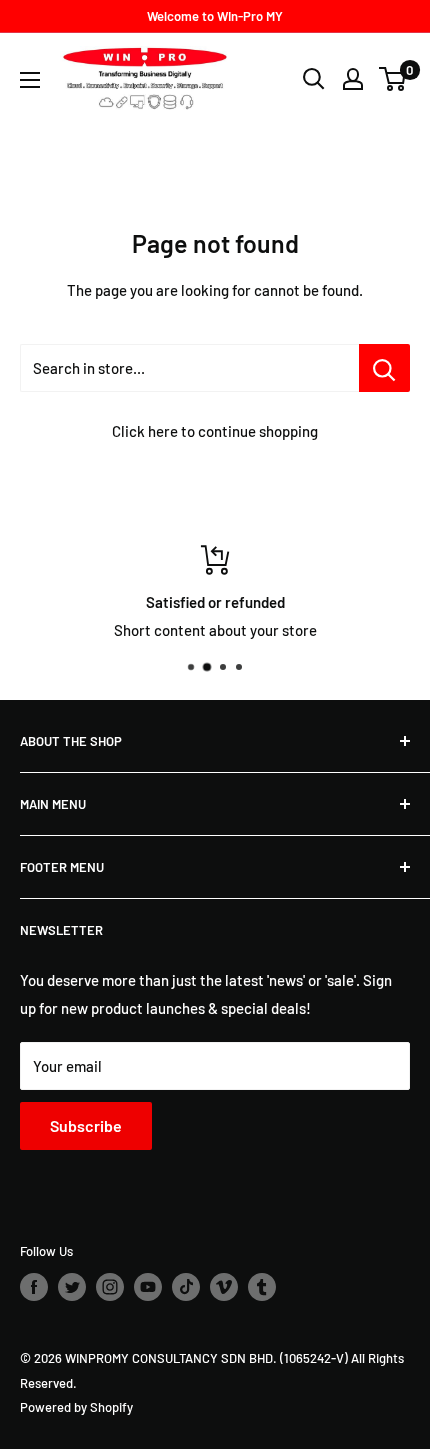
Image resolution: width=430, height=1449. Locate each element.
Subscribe (86, 1125)
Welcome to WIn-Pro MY (215, 16)
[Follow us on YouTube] (148, 1287)
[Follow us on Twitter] (72, 1287)
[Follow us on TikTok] (186, 1287)
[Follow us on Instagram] (110, 1287)
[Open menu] (30, 80)
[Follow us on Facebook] (34, 1287)
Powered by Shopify (76, 1407)
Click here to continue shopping (215, 431)
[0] (393, 79)
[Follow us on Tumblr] (262, 1287)
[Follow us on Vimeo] (224, 1287)
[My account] (353, 79)
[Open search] (314, 79)
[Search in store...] (384, 368)
